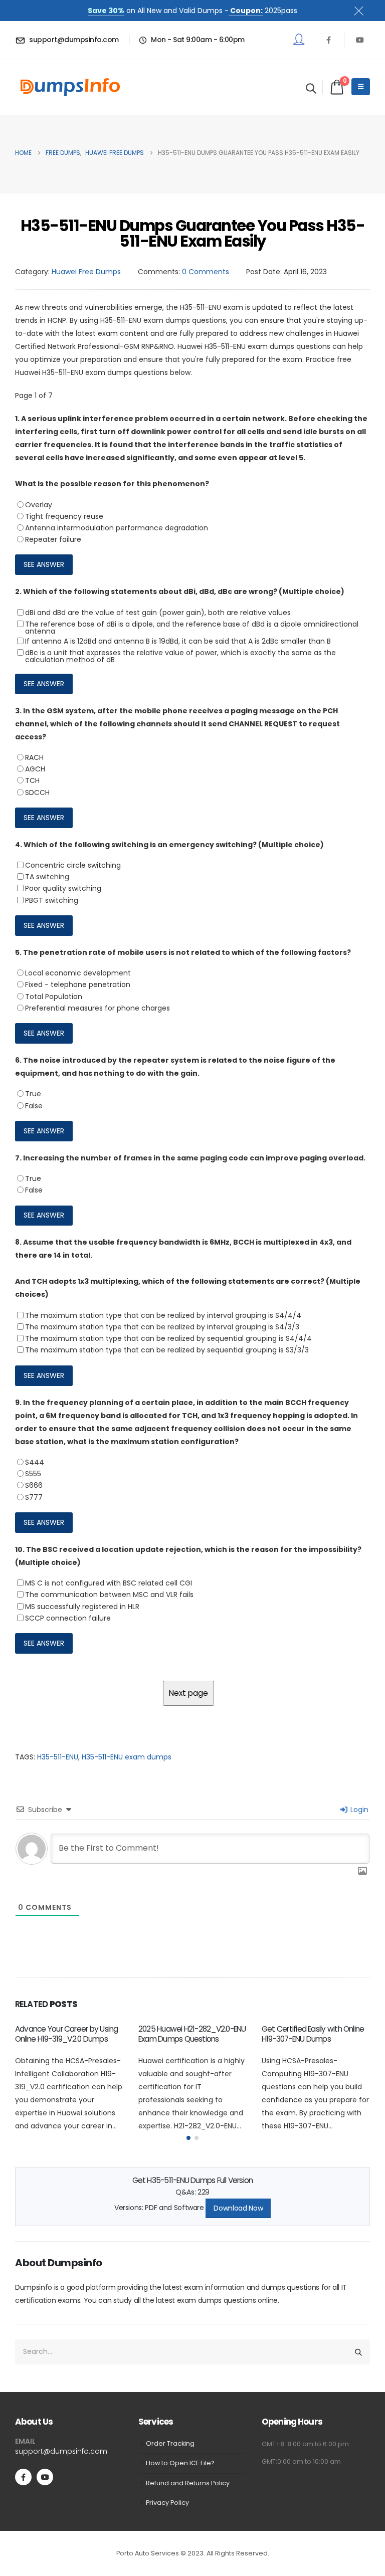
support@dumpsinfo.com (61, 2451)
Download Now (238, 2208)
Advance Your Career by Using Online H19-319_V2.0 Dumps (66, 2034)
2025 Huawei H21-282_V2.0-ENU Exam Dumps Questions (192, 2034)
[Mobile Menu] (361, 87)
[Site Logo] (70, 87)
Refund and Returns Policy (188, 2483)
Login (358, 1810)
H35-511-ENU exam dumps (127, 1757)
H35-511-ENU (58, 1757)
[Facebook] (328, 40)
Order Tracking (170, 2443)
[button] (311, 88)
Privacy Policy (167, 2503)
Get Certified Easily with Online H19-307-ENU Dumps (313, 2034)
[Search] (358, 2352)
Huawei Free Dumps (86, 272)
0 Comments (206, 272)
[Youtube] (360, 40)
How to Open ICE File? (180, 2463)
